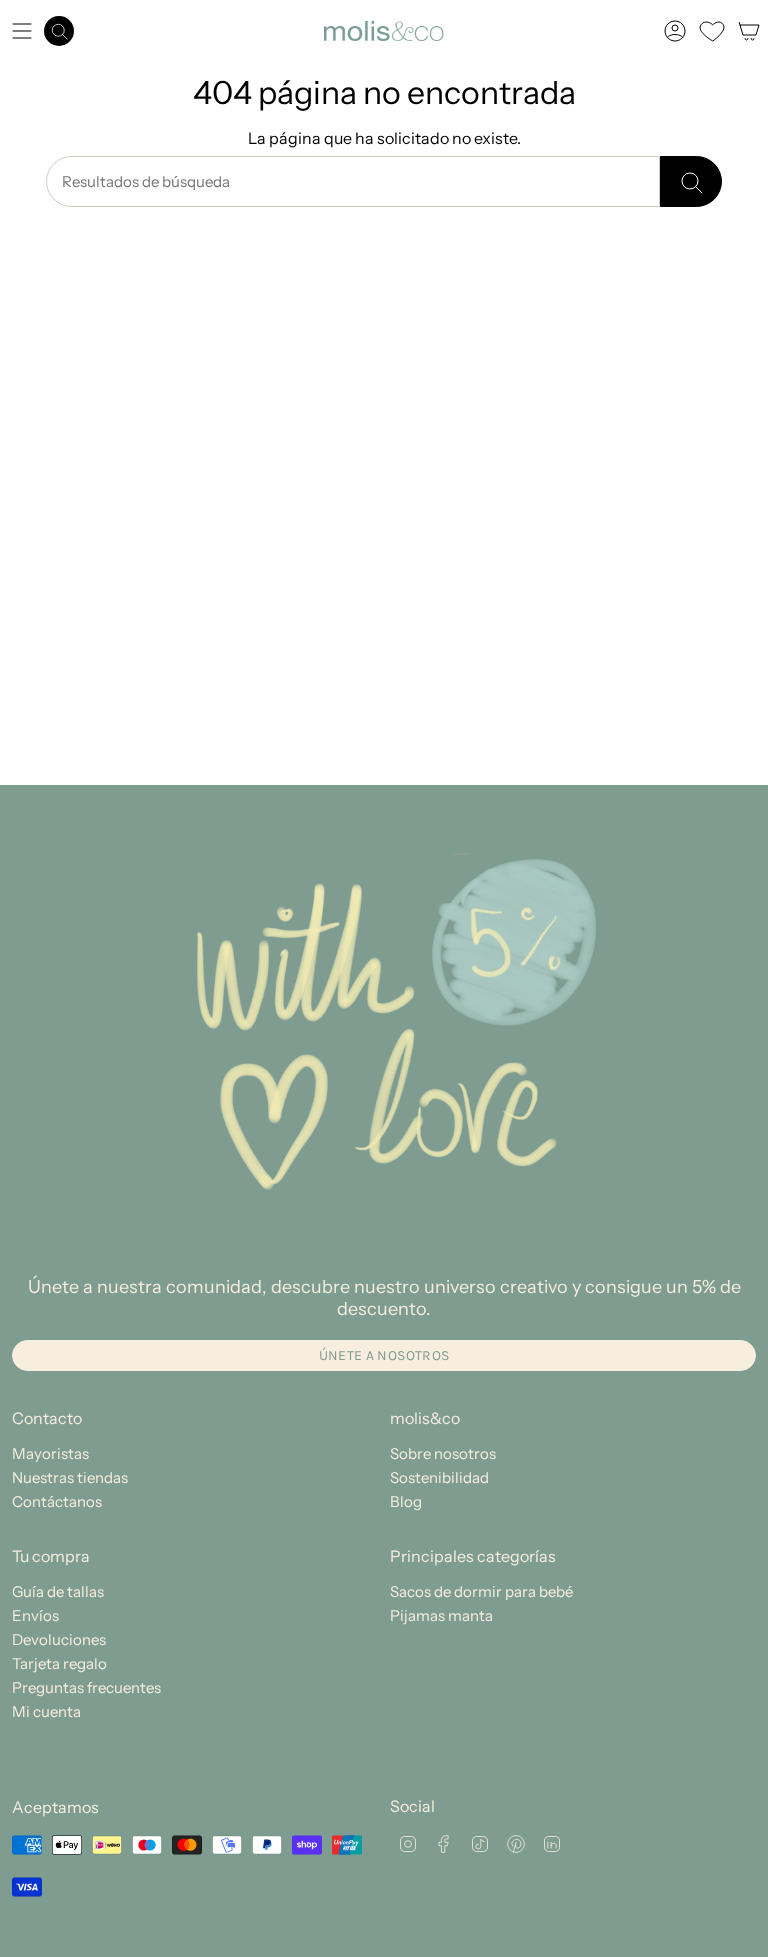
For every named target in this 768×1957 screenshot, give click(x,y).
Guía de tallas (58, 1591)
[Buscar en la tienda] (691, 181)
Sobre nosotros (443, 1453)
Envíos (35, 1615)
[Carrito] (749, 31)
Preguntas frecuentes (86, 1687)
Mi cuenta (46, 1711)
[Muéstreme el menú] (22, 31)
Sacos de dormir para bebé (481, 1591)
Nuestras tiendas (70, 1477)
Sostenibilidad (439, 1477)
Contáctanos (57, 1501)
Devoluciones (59, 1639)
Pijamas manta (441, 1615)
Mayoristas (50, 1453)
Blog (406, 1501)
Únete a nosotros (384, 1355)
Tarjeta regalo (59, 1663)
